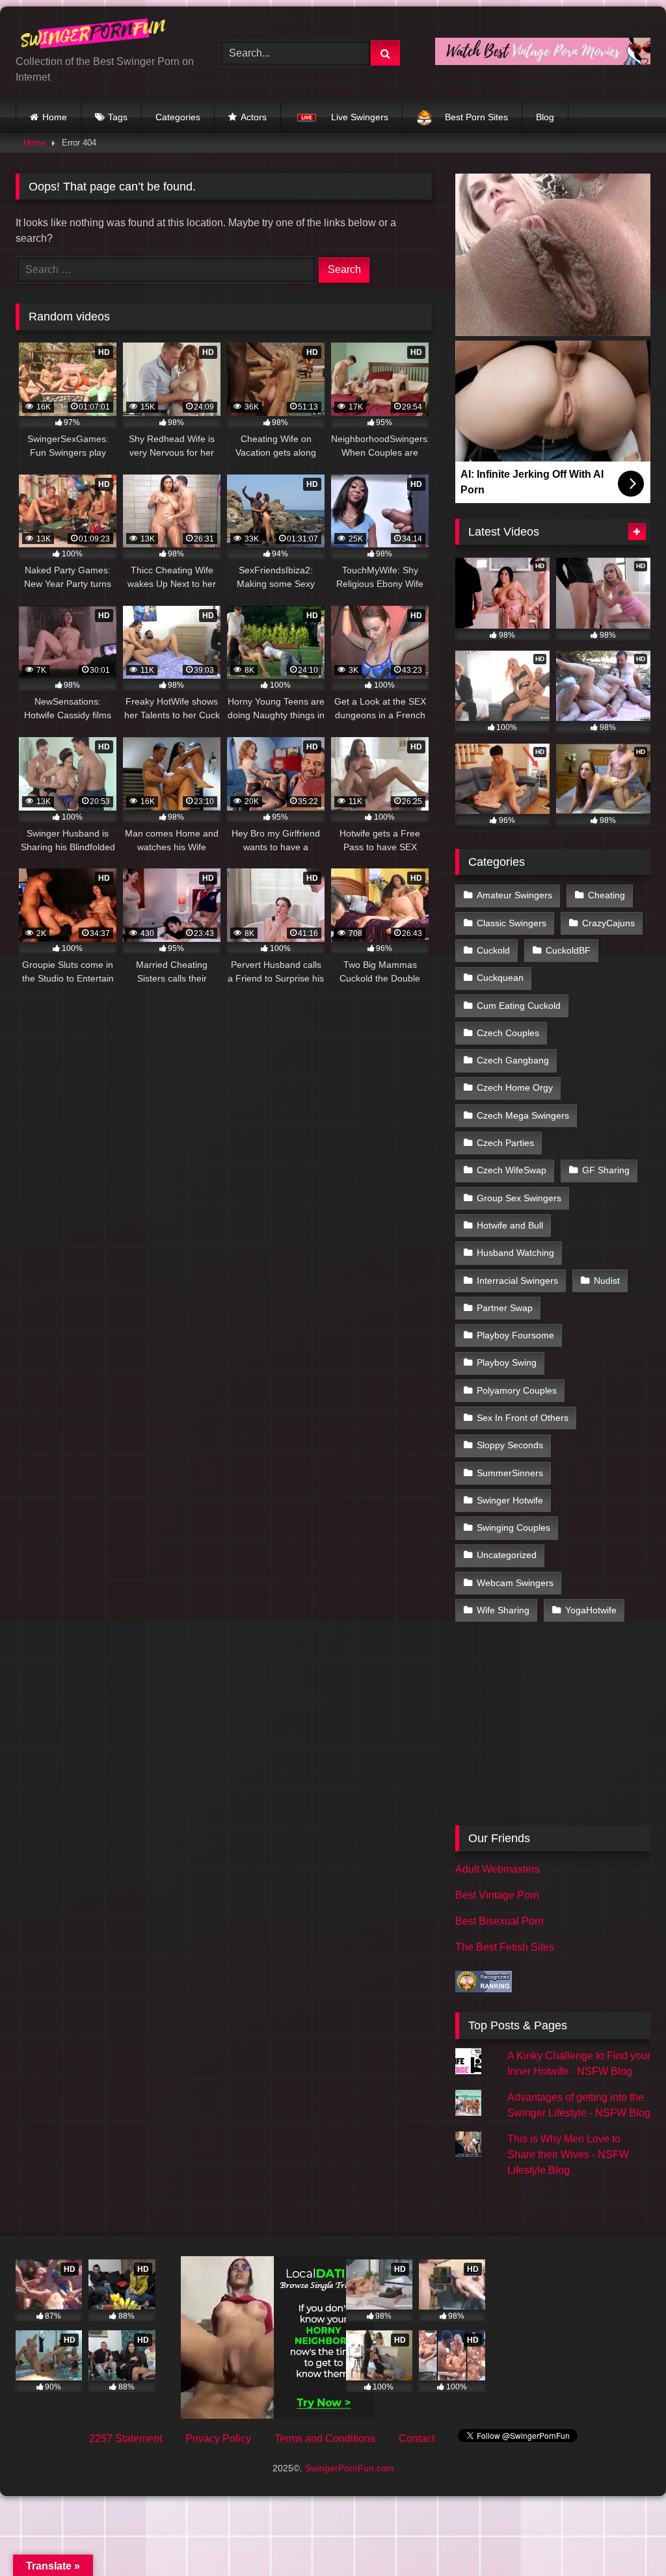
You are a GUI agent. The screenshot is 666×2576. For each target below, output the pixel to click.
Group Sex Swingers (519, 1198)
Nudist (607, 1281)
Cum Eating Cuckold (519, 1006)
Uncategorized (507, 1555)
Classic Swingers (512, 923)
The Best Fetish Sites (505, 1947)
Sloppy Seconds (510, 1445)
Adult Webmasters (498, 1869)
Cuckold (493, 950)
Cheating (606, 895)
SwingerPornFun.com (350, 2468)
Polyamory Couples (517, 1390)
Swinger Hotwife (510, 1500)
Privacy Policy (218, 2439)
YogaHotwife (591, 1610)
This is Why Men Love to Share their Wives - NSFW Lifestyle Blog (568, 2154)
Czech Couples (508, 1033)
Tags (118, 117)
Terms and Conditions (325, 2439)
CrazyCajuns (608, 923)
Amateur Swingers (514, 895)
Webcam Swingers (515, 1583)
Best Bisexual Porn (499, 1921)
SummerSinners (510, 1473)
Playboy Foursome (515, 1335)
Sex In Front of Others (523, 1418)
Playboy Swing (507, 1362)
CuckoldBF (568, 950)
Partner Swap (505, 1308)
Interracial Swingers (517, 1281)
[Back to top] (626, 2537)
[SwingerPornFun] (103, 35)
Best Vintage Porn (497, 1895)
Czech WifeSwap (512, 1170)
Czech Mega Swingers (523, 1115)
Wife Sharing (503, 1610)
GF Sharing (606, 1170)
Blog (545, 117)
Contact (417, 2439)
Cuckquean (500, 978)
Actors (254, 117)
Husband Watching (515, 1253)
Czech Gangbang (513, 1060)
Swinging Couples (513, 1528)
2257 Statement (126, 2439)
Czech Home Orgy (515, 1087)
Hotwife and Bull (510, 1225)
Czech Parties (505, 1143)
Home (55, 117)
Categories (178, 117)
